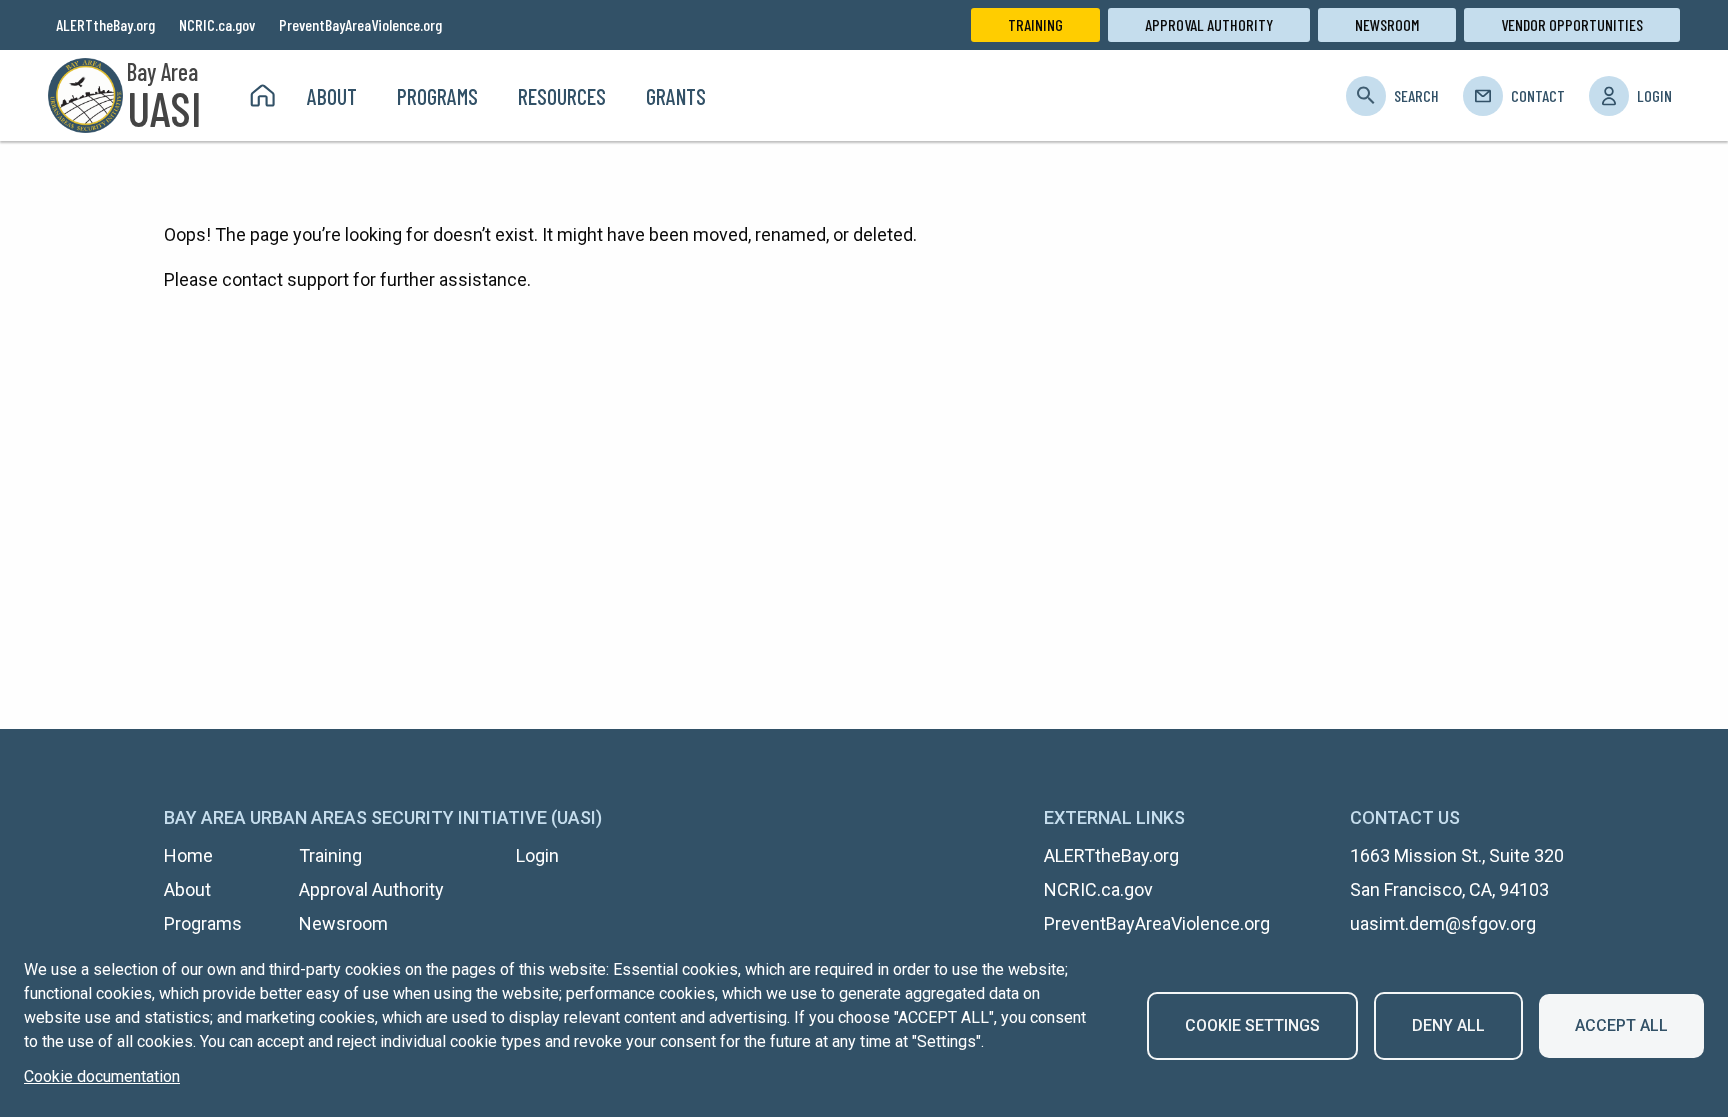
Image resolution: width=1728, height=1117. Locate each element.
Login (1654, 95)
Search (1416, 95)
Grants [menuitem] (676, 96)
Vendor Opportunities (1572, 24)
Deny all (1448, 1025)
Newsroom (1387, 24)
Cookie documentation (102, 1076)
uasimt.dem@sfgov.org (1443, 923)
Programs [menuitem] (437, 96)
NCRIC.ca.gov (217, 24)
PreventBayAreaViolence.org (360, 24)
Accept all (1621, 1025)
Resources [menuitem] (562, 96)
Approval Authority (1209, 24)
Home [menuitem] (262, 96)
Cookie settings (1252, 1025)
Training (1035, 24)
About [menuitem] (332, 96)
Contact (1538, 95)
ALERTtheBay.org (105, 24)
